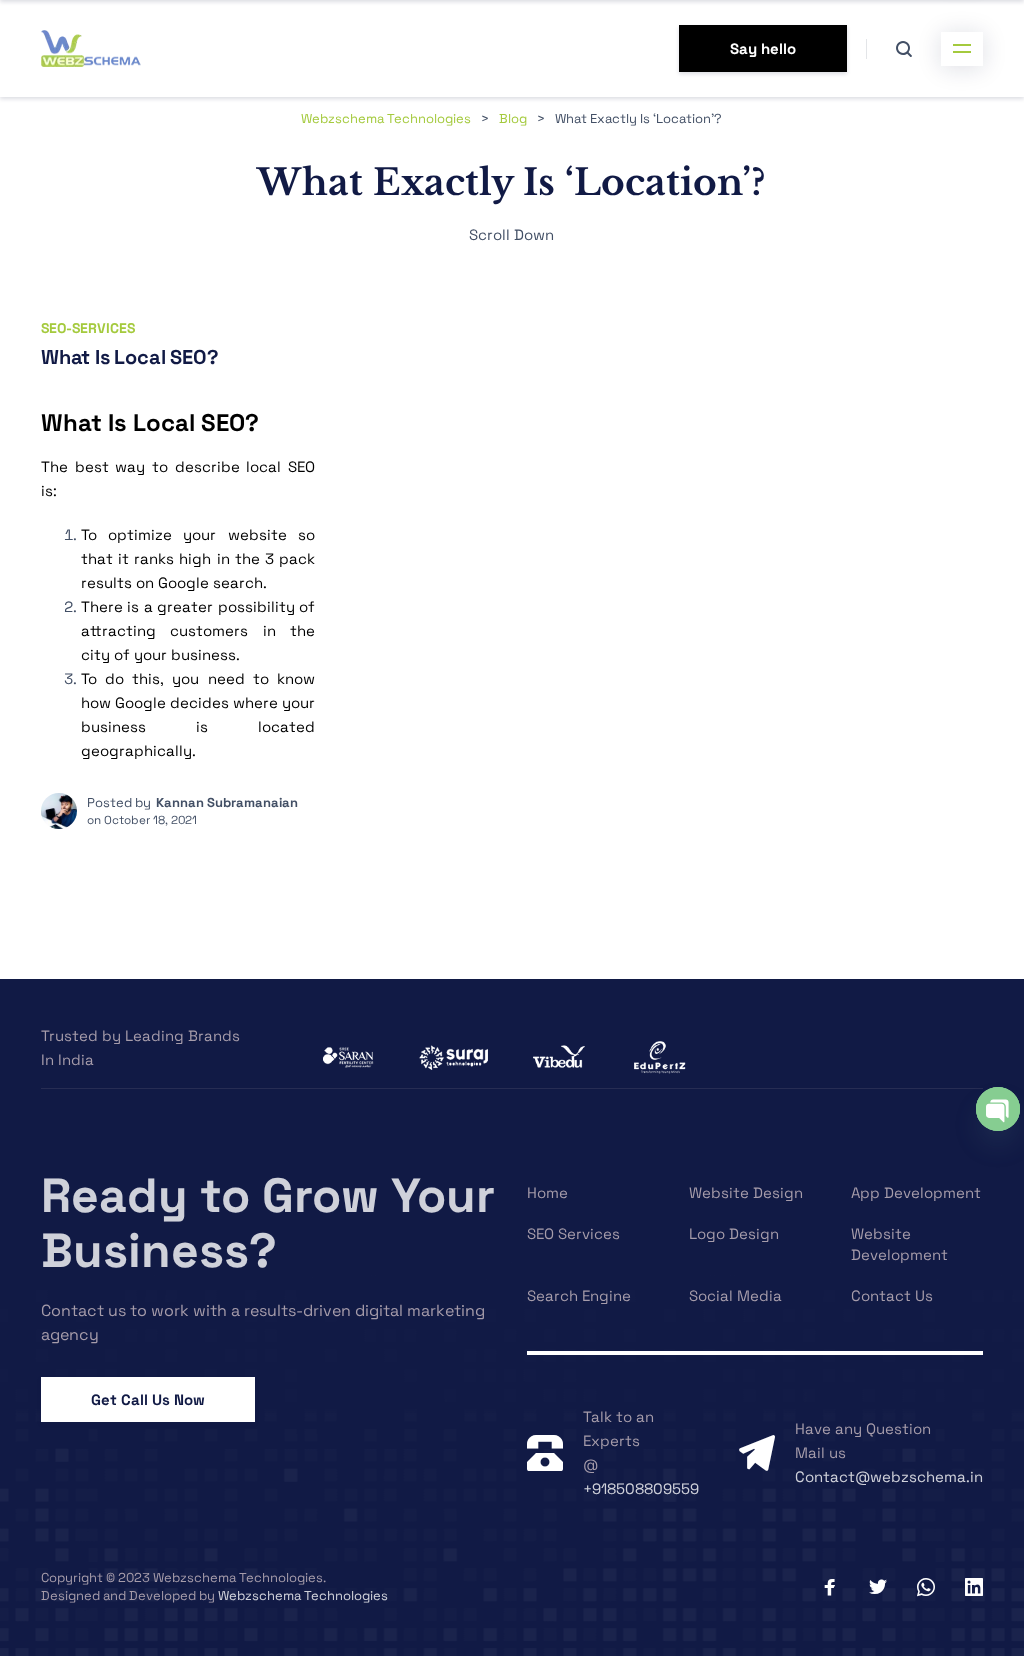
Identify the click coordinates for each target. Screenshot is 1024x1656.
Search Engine (579, 1295)
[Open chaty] (998, 1109)
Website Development (899, 1244)
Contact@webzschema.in (889, 1476)
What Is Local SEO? (129, 357)
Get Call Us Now (148, 1399)
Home (547, 1192)
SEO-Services (88, 328)
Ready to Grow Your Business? (268, 1223)
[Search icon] (904, 49)
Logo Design (734, 1233)
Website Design (746, 1192)
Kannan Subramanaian (227, 802)
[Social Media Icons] (830, 1587)
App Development (916, 1192)
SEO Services (573, 1233)
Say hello (763, 48)
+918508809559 (641, 1488)
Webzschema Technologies (303, 1595)
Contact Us (892, 1295)
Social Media (735, 1295)
